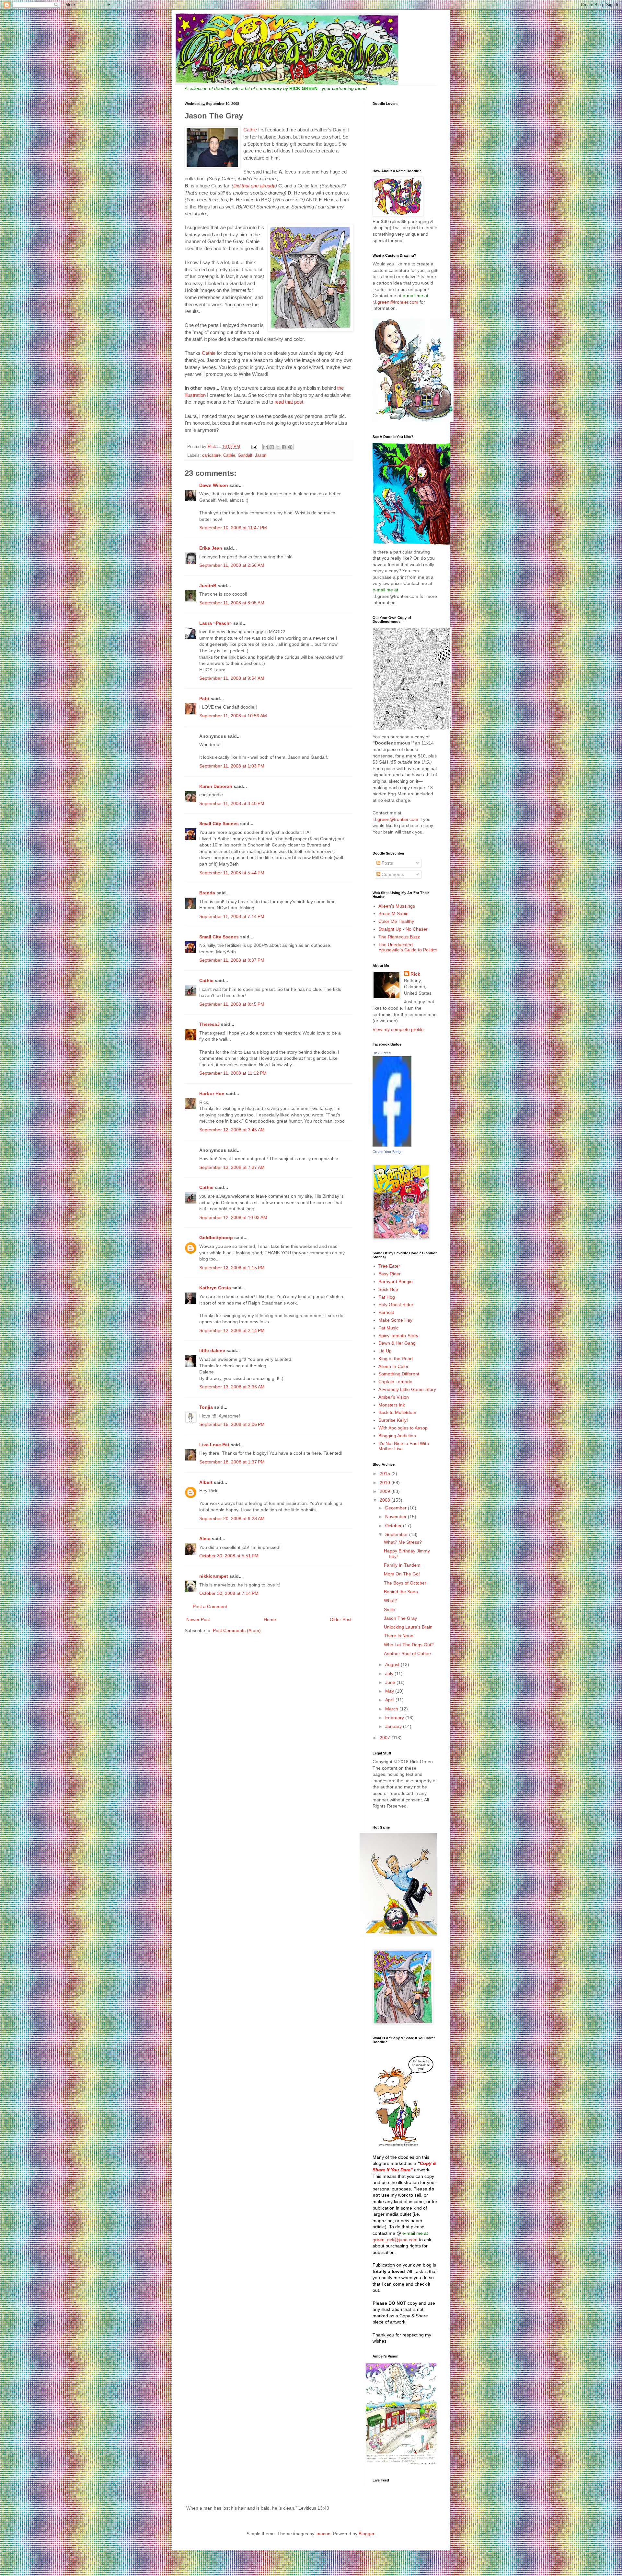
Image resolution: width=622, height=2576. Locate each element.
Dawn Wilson (214, 485)
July (390, 1674)
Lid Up (385, 1351)
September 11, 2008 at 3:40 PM (232, 803)
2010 (386, 1483)
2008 (386, 1500)
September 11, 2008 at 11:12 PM (233, 1073)
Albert (206, 1482)
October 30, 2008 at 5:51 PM (229, 1556)
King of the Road (396, 1359)
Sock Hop (388, 1289)
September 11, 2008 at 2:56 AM (232, 565)
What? (391, 1600)
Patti (204, 699)
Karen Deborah (216, 786)
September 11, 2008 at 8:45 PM (232, 1004)
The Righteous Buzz (399, 937)
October (394, 1526)
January (394, 1726)
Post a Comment (210, 1607)
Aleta (205, 1539)
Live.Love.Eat (214, 1445)
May (390, 1691)
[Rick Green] (392, 1145)
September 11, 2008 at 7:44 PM (232, 916)
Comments (392, 874)
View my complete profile (398, 1029)
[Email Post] (254, 447)
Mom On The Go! (402, 1574)
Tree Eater (389, 1266)
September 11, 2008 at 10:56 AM (233, 716)
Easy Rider (390, 1274)
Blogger (366, 2534)
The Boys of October (405, 1583)
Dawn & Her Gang (397, 1343)
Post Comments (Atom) (237, 1630)
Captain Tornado (395, 1382)
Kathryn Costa (215, 1288)
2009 (386, 1491)
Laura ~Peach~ (216, 623)
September (397, 1534)
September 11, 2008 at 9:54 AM (232, 678)
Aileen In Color (393, 1366)
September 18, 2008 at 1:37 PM (232, 1462)
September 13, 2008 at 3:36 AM (232, 1387)
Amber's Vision (394, 1397)
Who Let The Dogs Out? (409, 1645)
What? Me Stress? (403, 1542)
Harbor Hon (212, 1093)
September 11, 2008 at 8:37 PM (232, 960)
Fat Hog (387, 1297)
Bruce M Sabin (393, 913)
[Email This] (266, 447)
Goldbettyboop (216, 1238)
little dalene (212, 1350)
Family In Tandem (402, 1565)
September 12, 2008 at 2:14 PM (232, 1330)
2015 (386, 1473)
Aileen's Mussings (397, 906)
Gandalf (245, 455)
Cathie (250, 130)
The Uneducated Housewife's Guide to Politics (408, 947)
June (391, 1682)
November (397, 1517)
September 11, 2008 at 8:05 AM (232, 603)
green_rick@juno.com (395, 2240)
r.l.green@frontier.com (396, 302)
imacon (323, 2534)
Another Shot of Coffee (407, 1653)
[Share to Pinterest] (290, 447)
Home (270, 1619)
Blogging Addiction (397, 1436)
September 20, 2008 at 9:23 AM (232, 1518)
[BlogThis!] (272, 447)
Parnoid (386, 1312)
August (393, 1664)
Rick (415, 974)
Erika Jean (211, 548)
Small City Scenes (219, 823)
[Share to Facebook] (284, 447)
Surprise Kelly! (393, 1420)
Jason (261, 455)
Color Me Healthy (396, 921)
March (392, 1709)
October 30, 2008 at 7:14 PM (229, 1593)
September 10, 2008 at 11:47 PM (233, 528)
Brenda (207, 893)
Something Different (399, 1374)
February (395, 1718)
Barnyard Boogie (396, 1282)
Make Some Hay (395, 1320)
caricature (211, 455)
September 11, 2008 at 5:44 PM (232, 873)
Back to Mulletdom (397, 1412)
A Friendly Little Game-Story (407, 1389)
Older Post (341, 1619)
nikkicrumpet (214, 1576)
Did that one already (254, 186)
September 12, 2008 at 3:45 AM (232, 1130)
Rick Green (382, 1053)
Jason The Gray (400, 1618)
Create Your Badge (387, 1152)
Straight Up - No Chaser (403, 929)
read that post (289, 402)
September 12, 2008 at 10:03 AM (233, 1217)
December (397, 1508)
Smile (390, 1609)
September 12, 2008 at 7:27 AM (232, 1167)
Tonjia (206, 1407)
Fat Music (388, 1328)
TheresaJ (209, 1024)
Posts (387, 863)
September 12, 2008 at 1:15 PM (232, 1268)
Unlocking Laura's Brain (408, 1627)
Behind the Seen (401, 1592)
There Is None (399, 1636)
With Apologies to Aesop (403, 1428)
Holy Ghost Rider (396, 1305)
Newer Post (198, 1619)
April (390, 1700)
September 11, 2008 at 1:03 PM (232, 766)
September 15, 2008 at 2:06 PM (232, 1424)
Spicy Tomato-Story (398, 1336)
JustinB (208, 586)
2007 (386, 1738)
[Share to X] (278, 447)
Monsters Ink (392, 1405)
